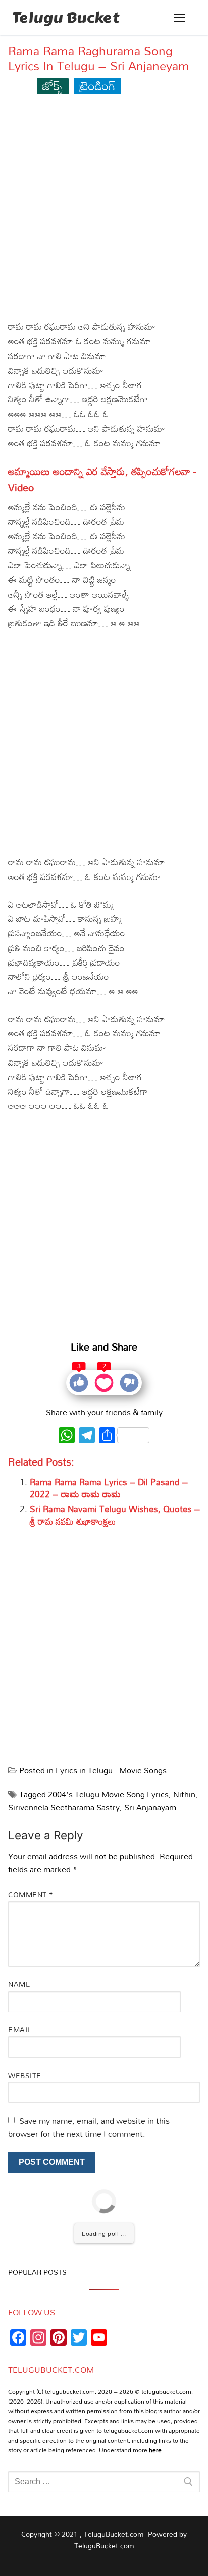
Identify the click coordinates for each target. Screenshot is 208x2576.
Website (25, 2075)
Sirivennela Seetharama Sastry (64, 1807)
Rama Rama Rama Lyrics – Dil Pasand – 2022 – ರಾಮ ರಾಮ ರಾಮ (109, 1488)
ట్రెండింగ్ (97, 85)
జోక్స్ (53, 85)
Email (20, 2030)
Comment (31, 1894)
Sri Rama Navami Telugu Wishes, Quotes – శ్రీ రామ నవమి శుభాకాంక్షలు (115, 1515)
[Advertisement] (104, 211)
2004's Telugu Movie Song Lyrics (108, 1794)
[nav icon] (180, 18)
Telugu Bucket (66, 18)
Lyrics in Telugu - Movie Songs (111, 1770)
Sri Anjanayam (150, 1807)
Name (19, 1984)
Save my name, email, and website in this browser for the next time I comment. (89, 2127)
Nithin (184, 1794)
